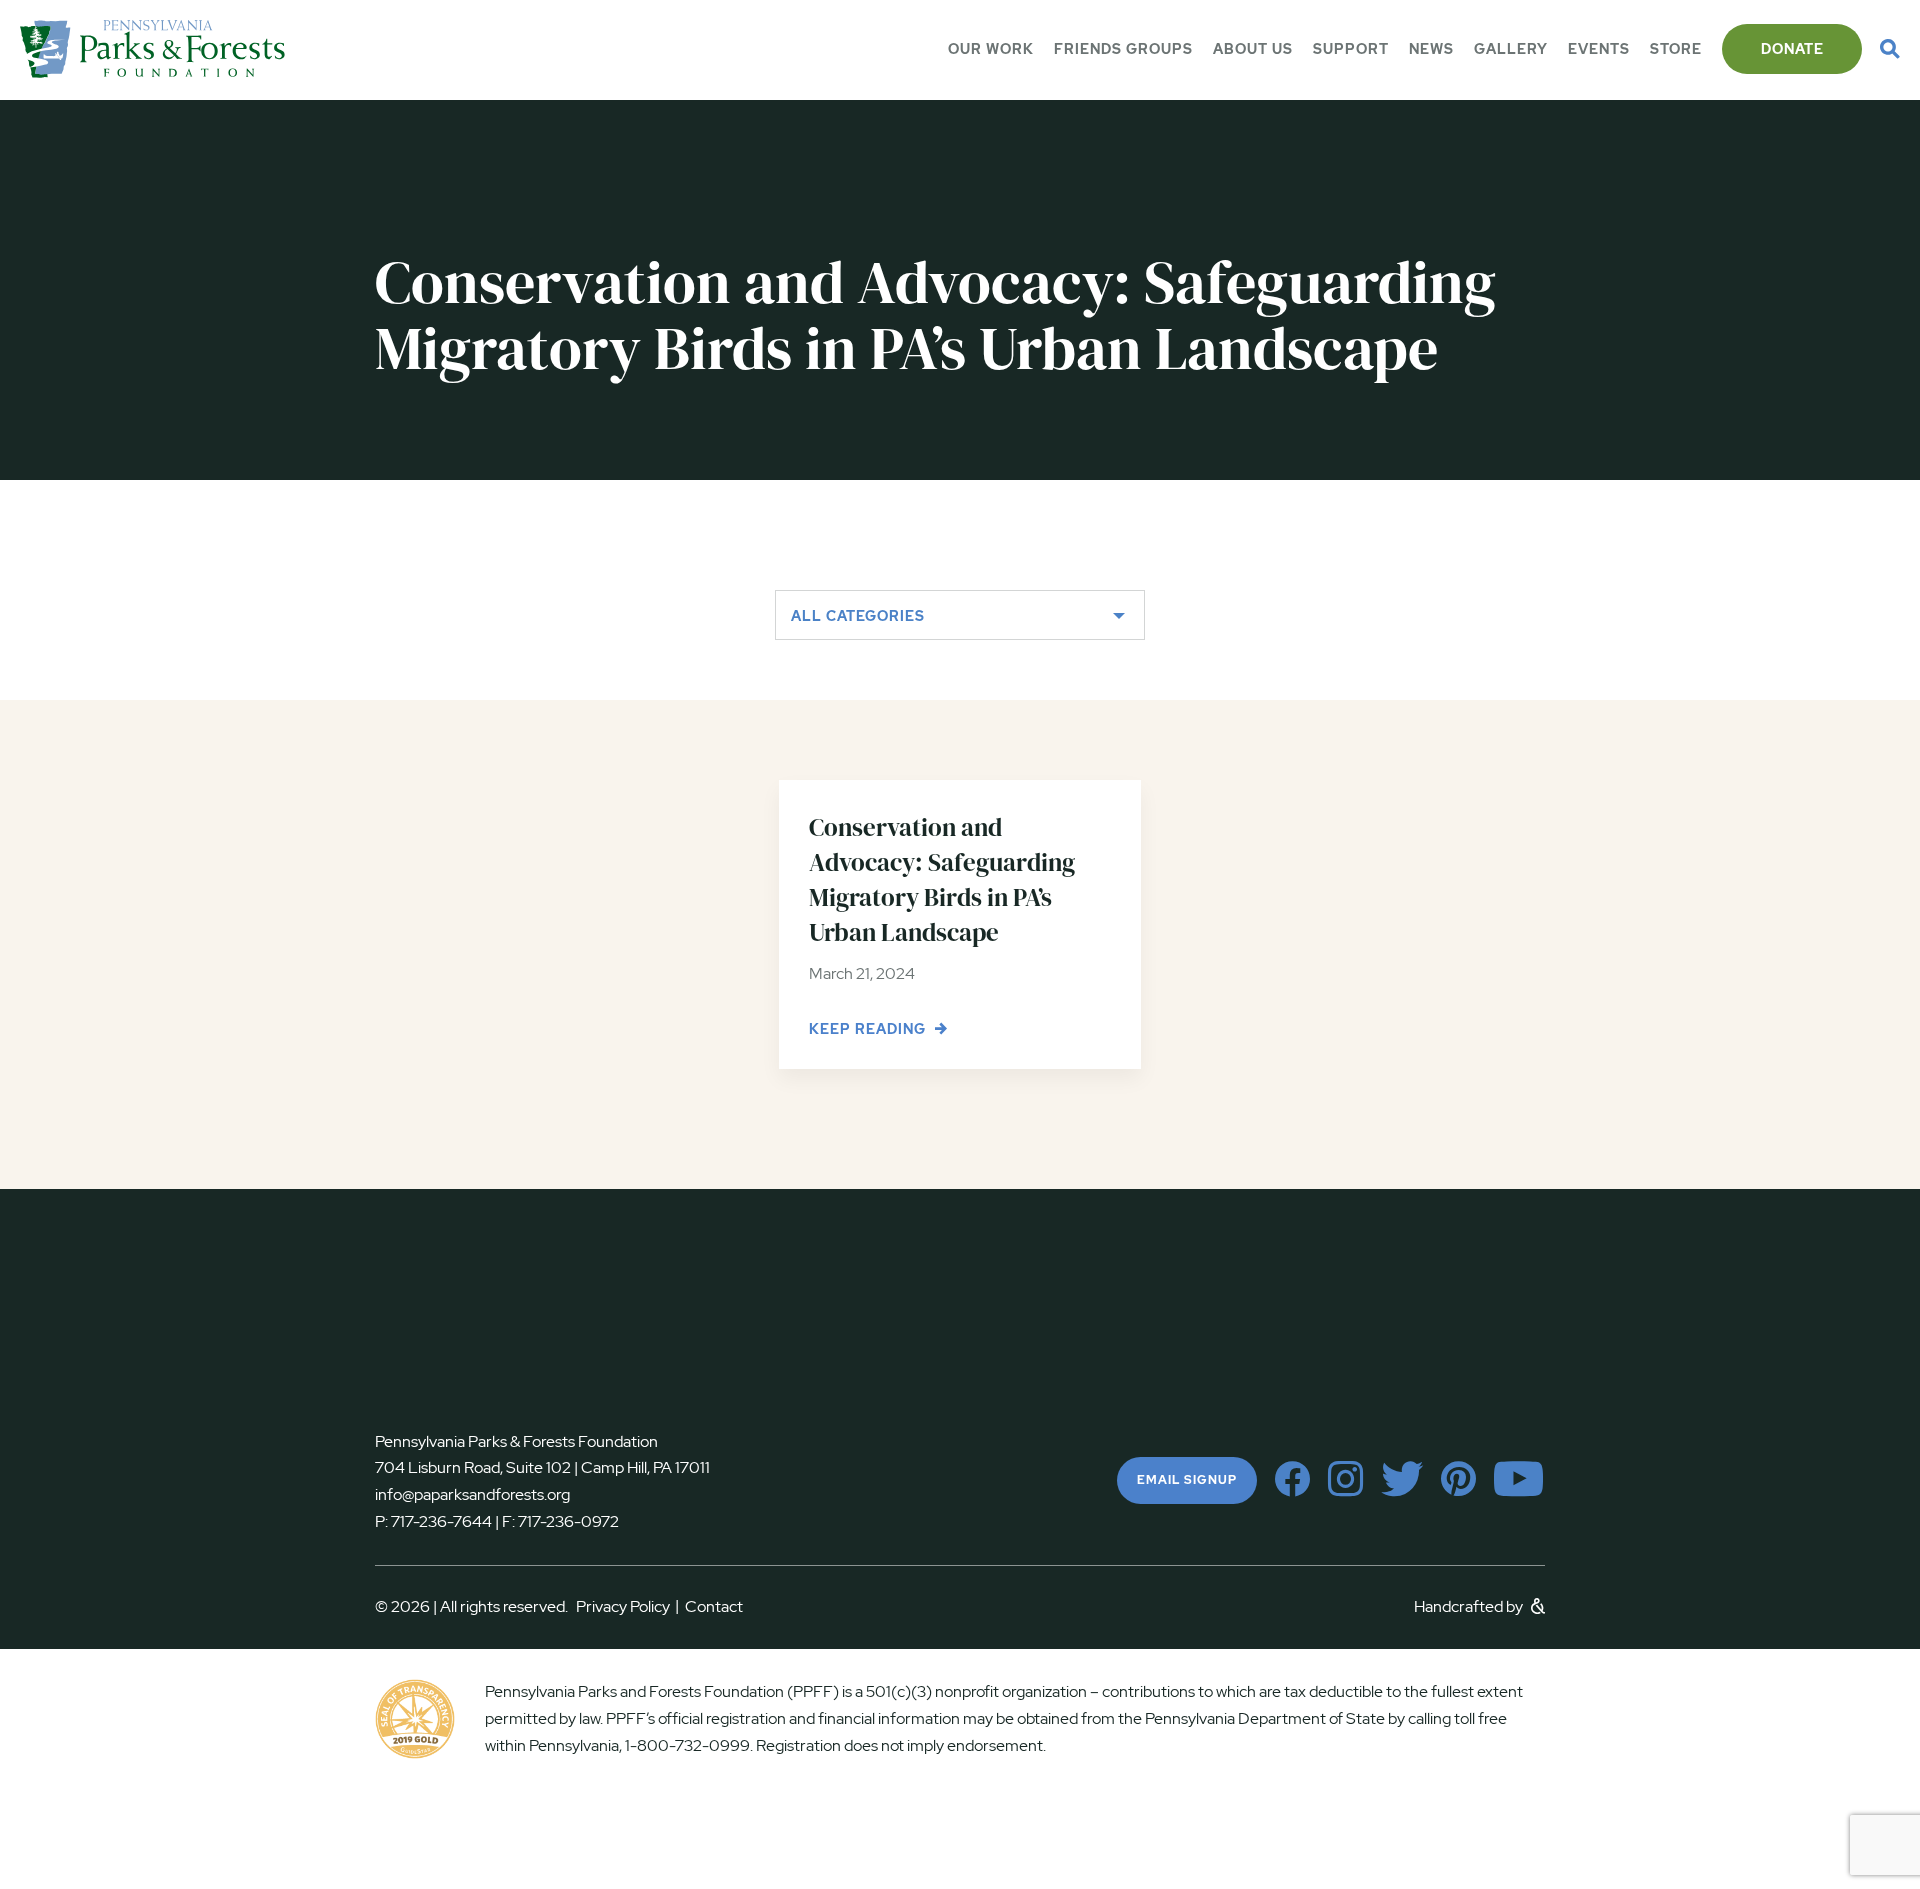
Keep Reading (869, 1029)
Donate (1792, 49)
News (1431, 49)
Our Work (991, 49)
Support (1351, 49)
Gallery (1511, 49)
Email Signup (1187, 1480)
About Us (1253, 49)
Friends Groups (1123, 49)
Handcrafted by (1470, 1606)
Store (1676, 49)
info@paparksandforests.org (472, 1494)
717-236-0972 (567, 1521)
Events (1599, 49)
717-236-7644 (441, 1521)
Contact (714, 1606)
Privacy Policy (627, 1606)
